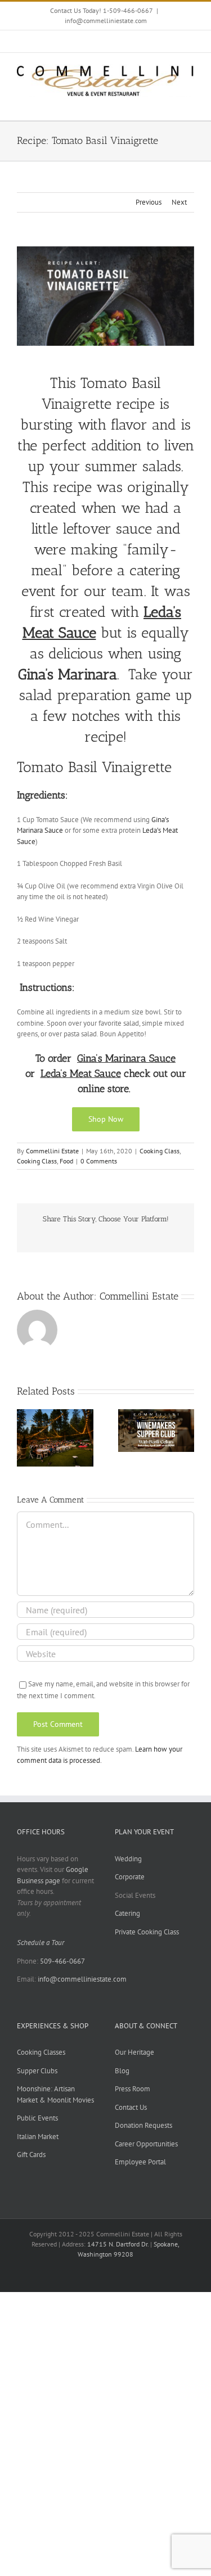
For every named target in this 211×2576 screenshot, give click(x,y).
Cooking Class (160, 1151)
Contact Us (131, 2107)
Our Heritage (134, 2052)
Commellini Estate (52, 1151)
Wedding (128, 1859)
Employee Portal (140, 2162)
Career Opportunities (146, 2144)
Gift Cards (31, 2155)
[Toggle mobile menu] (190, 103)
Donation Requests (143, 2125)
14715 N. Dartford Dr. (119, 2244)
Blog (122, 2071)
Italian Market (38, 2137)
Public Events (37, 2118)
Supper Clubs (37, 2071)
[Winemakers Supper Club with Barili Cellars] (156, 1414)
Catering (127, 1913)
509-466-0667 (62, 1961)
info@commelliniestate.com (106, 21)
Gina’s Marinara (68, 674)
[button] (25, 1438)
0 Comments (99, 1161)
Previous (149, 202)
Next (179, 202)
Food (66, 1161)
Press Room (133, 2089)
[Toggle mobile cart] (169, 103)
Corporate (130, 1877)
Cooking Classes (41, 2052)
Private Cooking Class (147, 1932)
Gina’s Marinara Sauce (126, 1058)
